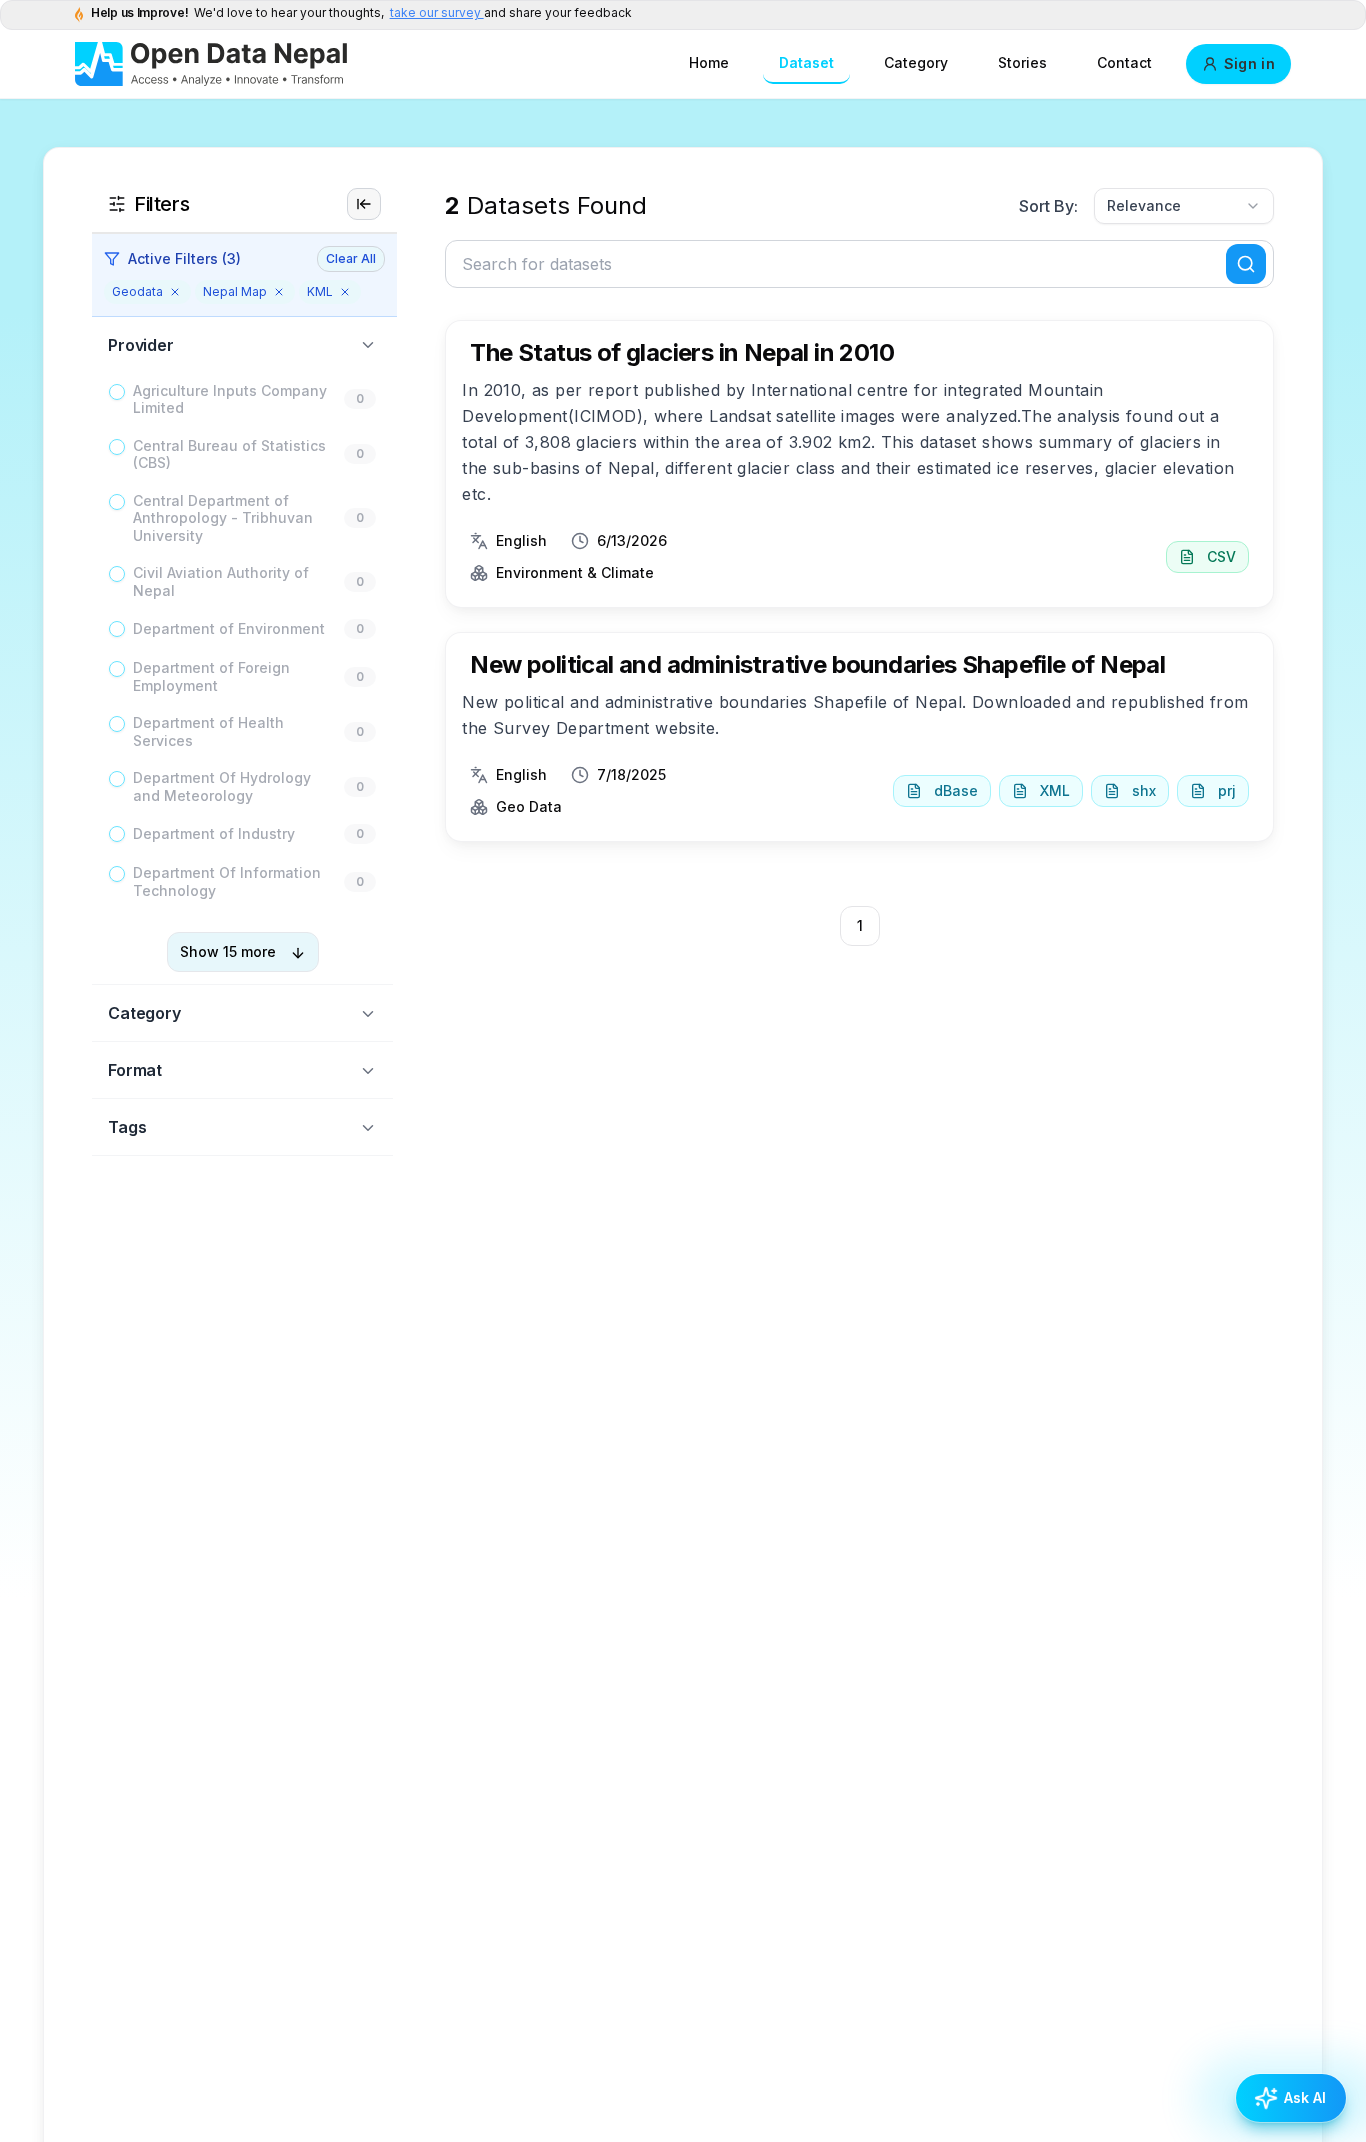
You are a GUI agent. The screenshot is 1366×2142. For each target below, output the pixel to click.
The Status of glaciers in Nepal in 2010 (682, 352)
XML (1055, 790)
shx (1144, 790)
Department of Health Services (208, 732)
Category (916, 62)
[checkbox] (117, 392)
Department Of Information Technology (227, 882)
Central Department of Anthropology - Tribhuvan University (223, 518)
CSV (1221, 556)
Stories (1022, 62)
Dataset (806, 62)
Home (709, 62)
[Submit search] (1246, 264)
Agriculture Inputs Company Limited (230, 399)
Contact (1124, 62)
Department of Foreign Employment (211, 677)
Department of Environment (229, 629)
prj (1227, 790)
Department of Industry (214, 834)
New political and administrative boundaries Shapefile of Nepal (817, 664)
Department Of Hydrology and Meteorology (222, 787)
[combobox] (1184, 206)
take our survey (437, 12)
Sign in (1249, 63)
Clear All (351, 258)
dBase (956, 790)
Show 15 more (228, 952)
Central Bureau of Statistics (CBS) (229, 454)
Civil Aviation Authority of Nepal (221, 582)
